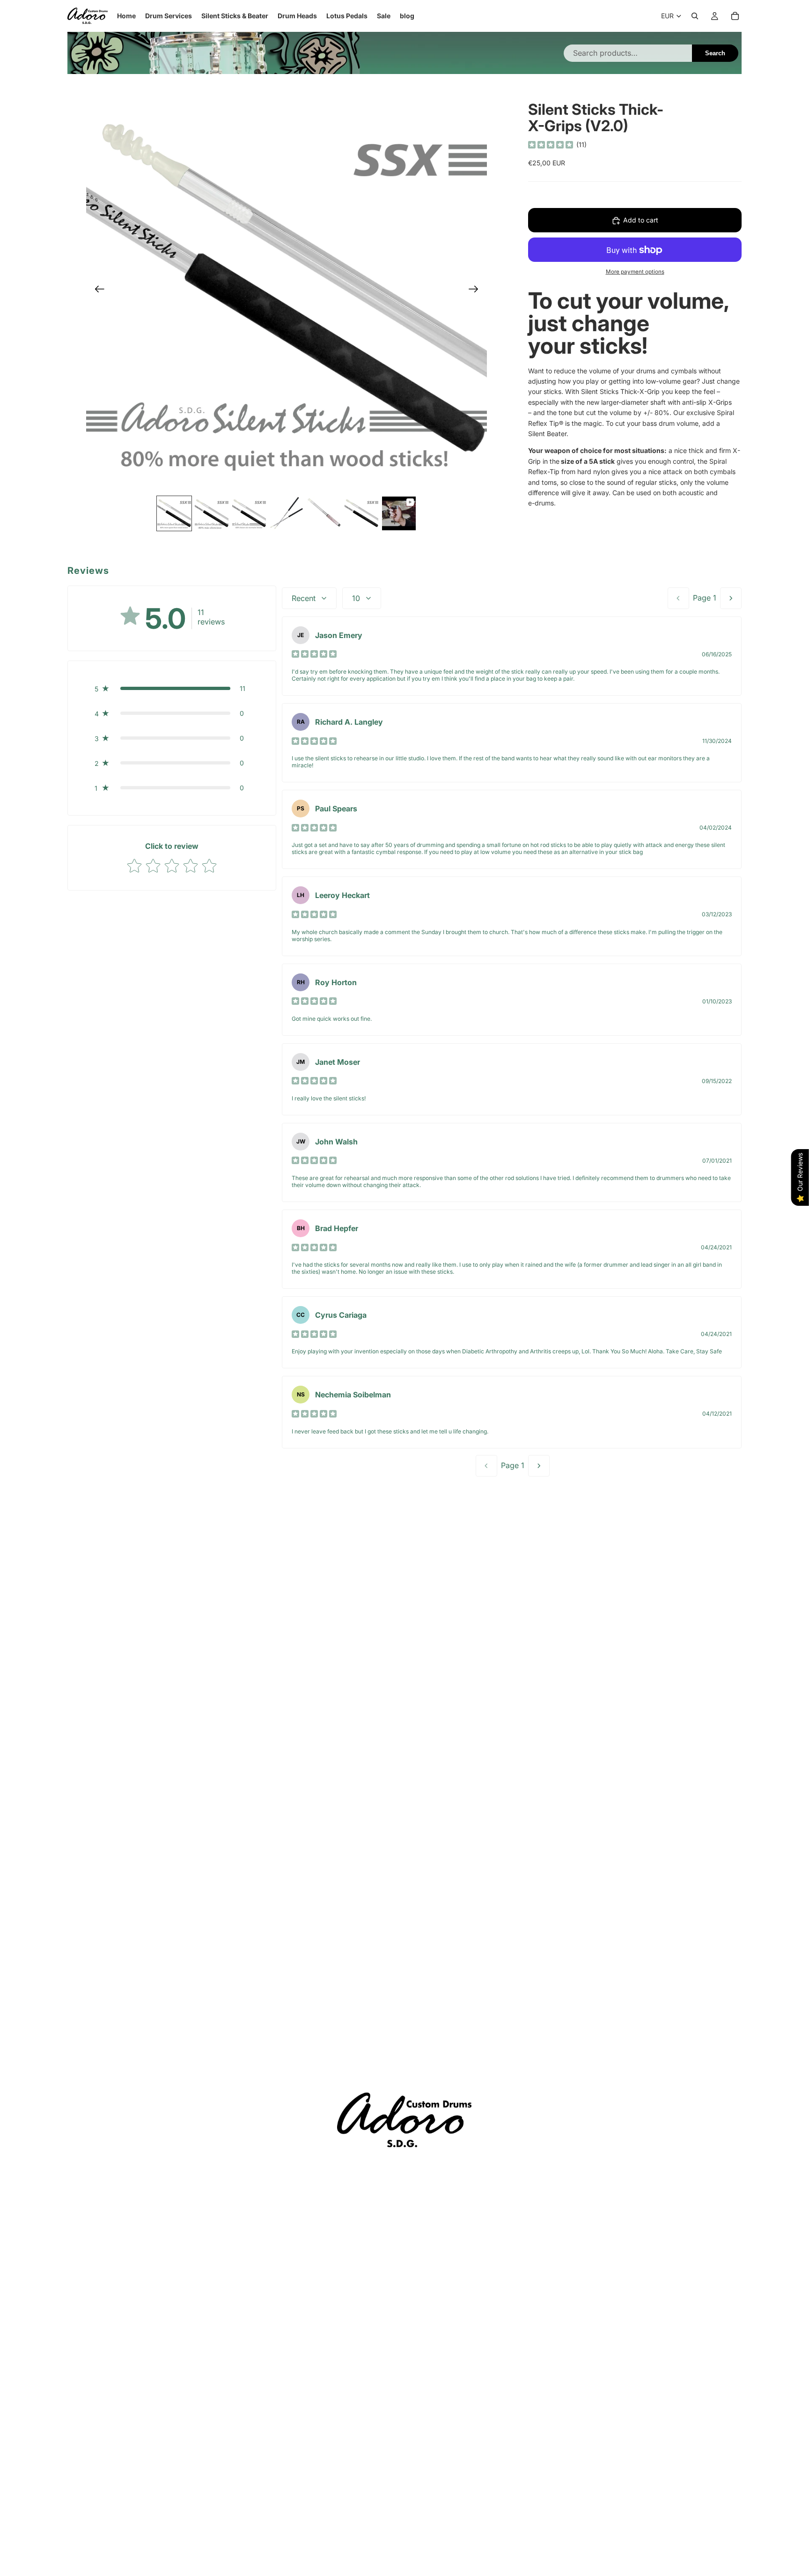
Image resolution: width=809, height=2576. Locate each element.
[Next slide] (476, 290)
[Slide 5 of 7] (324, 513)
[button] (172, 688)
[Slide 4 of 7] (287, 513)
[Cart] (735, 16)
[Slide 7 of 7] (399, 513)
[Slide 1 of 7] (174, 513)
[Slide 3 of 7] (249, 513)
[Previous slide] (97, 290)
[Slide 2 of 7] (212, 513)
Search (715, 53)
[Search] (695, 16)
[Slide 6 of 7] (361, 513)
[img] (551, 145)
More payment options (635, 272)
